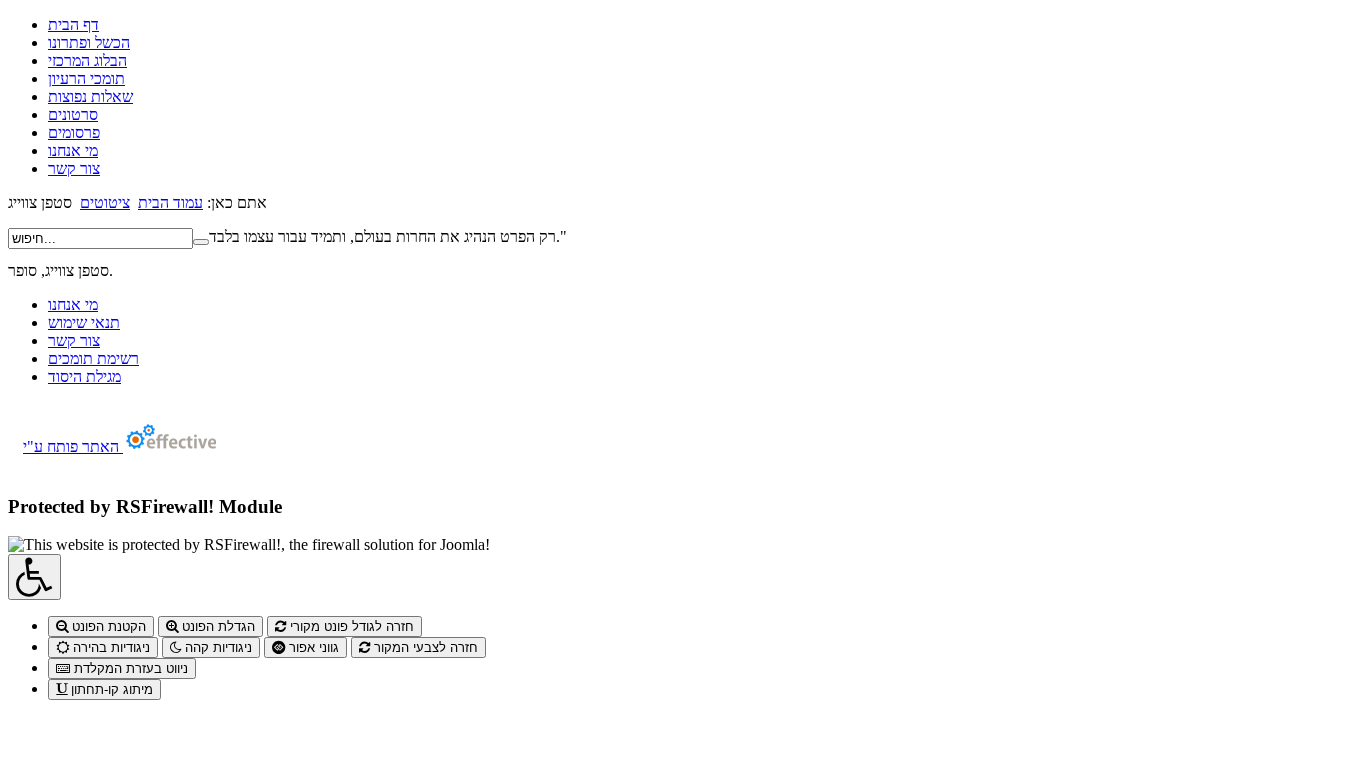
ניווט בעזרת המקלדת (129, 668)
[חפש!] (201, 242)
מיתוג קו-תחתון (110, 689)
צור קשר (74, 168)
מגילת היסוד (84, 376)
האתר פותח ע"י (73, 446)
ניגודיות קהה (216, 647)
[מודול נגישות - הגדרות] (34, 577)
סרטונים (73, 114)
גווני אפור (312, 647)
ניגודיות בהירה (109, 647)
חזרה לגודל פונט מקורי (350, 626)
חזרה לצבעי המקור (424, 647)
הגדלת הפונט (216, 626)
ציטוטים (105, 202)
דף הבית (73, 24)
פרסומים (74, 132)
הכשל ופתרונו (89, 42)
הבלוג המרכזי (87, 60)
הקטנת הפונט (107, 626)
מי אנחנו (73, 150)
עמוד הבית (170, 202)
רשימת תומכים (93, 358)
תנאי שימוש (84, 322)
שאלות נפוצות (90, 96)
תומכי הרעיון (86, 78)
